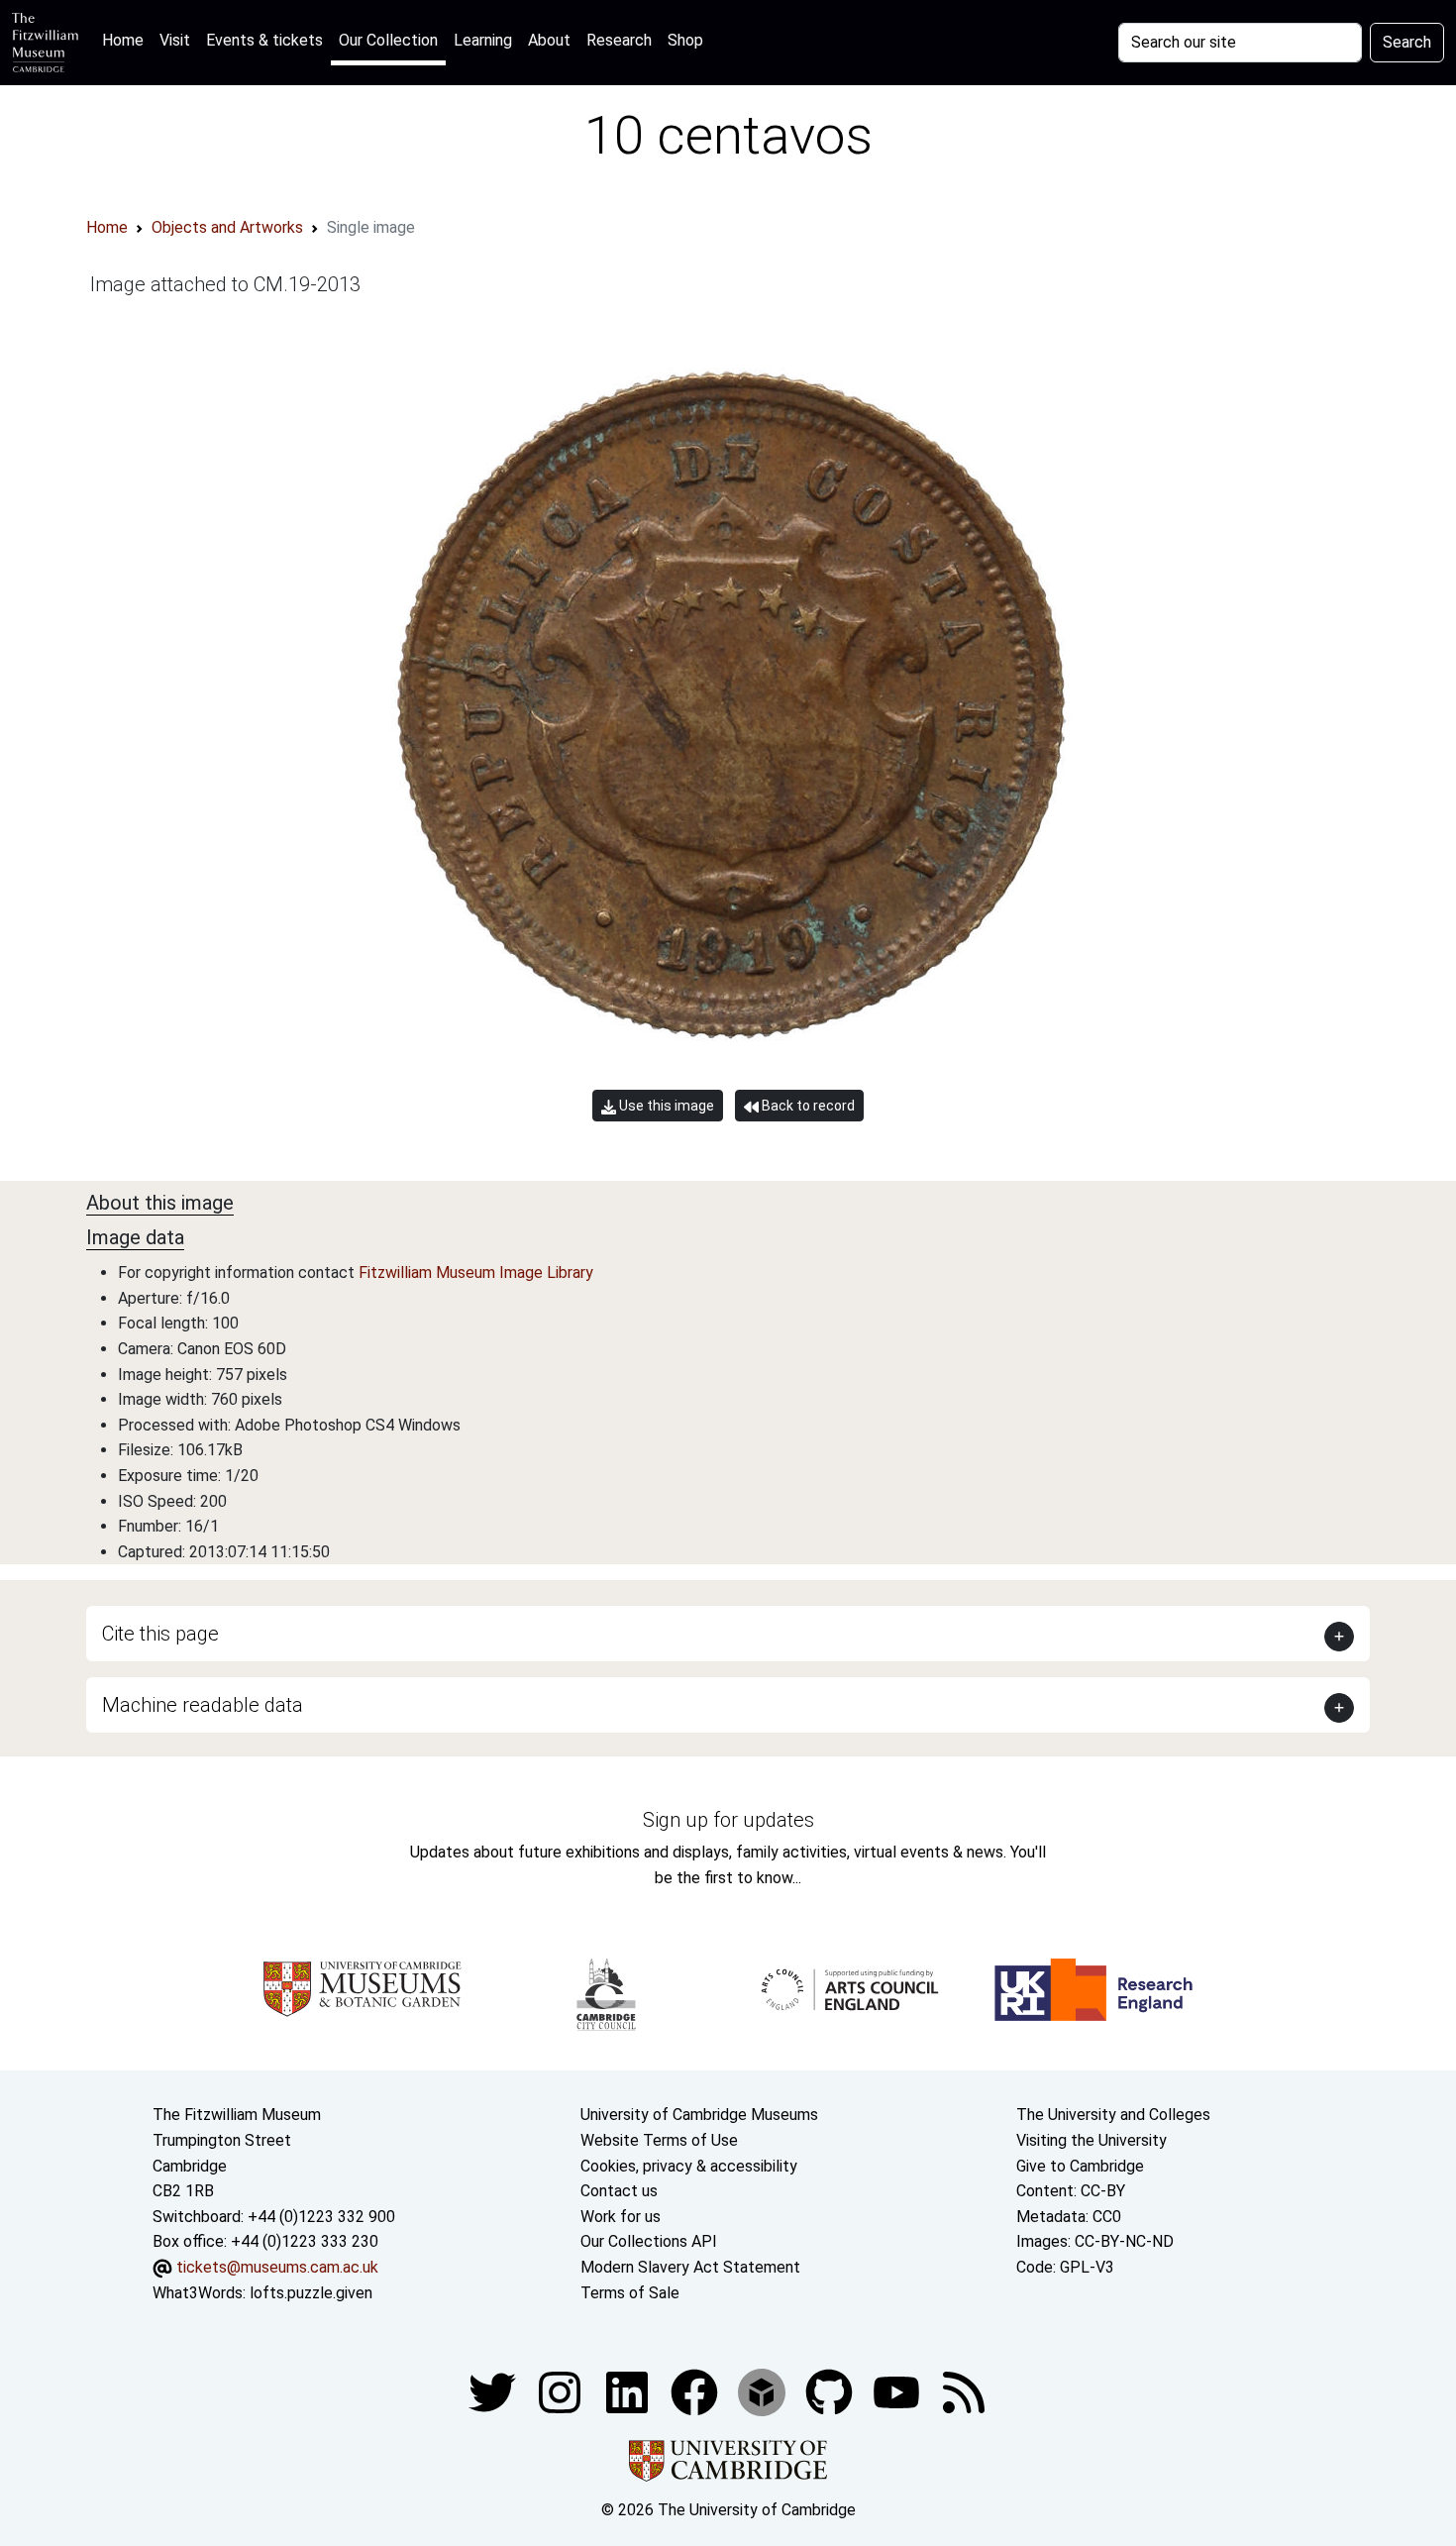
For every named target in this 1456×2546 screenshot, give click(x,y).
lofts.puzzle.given (311, 2293)
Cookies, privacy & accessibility (689, 2166)
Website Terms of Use (659, 2140)
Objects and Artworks (227, 227)
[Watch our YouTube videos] (898, 2391)
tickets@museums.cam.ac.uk (277, 2267)
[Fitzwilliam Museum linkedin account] (696, 2391)
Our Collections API (649, 2241)
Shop (685, 40)
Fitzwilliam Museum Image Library (476, 1273)
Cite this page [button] (160, 1634)
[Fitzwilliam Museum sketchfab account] (764, 2391)
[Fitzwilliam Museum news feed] (964, 2391)
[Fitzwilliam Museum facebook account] (629, 2391)
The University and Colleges (1113, 2115)
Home (127, 40)
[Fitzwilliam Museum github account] (831, 2391)
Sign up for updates (728, 1820)
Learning (483, 40)
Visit (175, 40)
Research (619, 40)
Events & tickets (264, 40)
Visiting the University (1092, 2140)
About (549, 40)
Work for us (621, 2217)
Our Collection (388, 40)
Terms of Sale (630, 2293)
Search (1407, 42)
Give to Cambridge (1080, 2166)
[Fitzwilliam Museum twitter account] (494, 2391)
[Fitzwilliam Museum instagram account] (562, 2391)
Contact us (619, 2191)
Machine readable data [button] (203, 1705)
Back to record (807, 1106)
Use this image (665, 1106)
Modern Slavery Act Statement (690, 2267)
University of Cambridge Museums (699, 2115)
